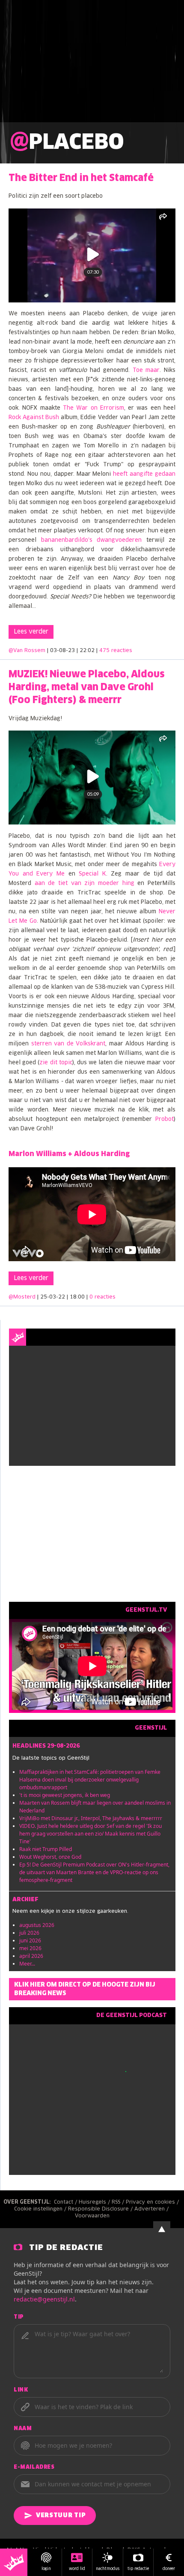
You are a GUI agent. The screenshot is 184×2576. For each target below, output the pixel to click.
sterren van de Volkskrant (67, 1044)
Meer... (27, 1964)
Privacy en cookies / (153, 2202)
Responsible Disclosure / (101, 2209)
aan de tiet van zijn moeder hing (85, 883)
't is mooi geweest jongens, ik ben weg (65, 1795)
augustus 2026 (37, 1925)
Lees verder (31, 632)
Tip (19, 2317)
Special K (92, 874)
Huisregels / (95, 2202)
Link (21, 2390)
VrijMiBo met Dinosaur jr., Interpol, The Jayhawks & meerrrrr (91, 1818)
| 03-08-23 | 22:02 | (90, 651)
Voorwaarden (92, 2216)
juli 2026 (29, 1933)
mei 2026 (30, 1948)
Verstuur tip (61, 2516)
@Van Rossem (27, 651)
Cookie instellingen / (41, 2209)
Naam (23, 2429)
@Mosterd (22, 1297)
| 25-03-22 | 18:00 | (76, 1297)
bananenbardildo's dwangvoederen (92, 540)
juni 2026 (30, 1940)
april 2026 (31, 1956)
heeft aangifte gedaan (144, 474)
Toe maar (146, 370)
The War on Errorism (93, 408)
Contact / (66, 2202)
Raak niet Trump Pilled (46, 1849)
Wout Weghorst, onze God (50, 1857)
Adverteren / (152, 2209)
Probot (165, 1119)
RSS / (119, 2202)
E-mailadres (34, 2467)
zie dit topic (56, 1063)
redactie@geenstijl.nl (44, 2299)
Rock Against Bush (34, 418)
